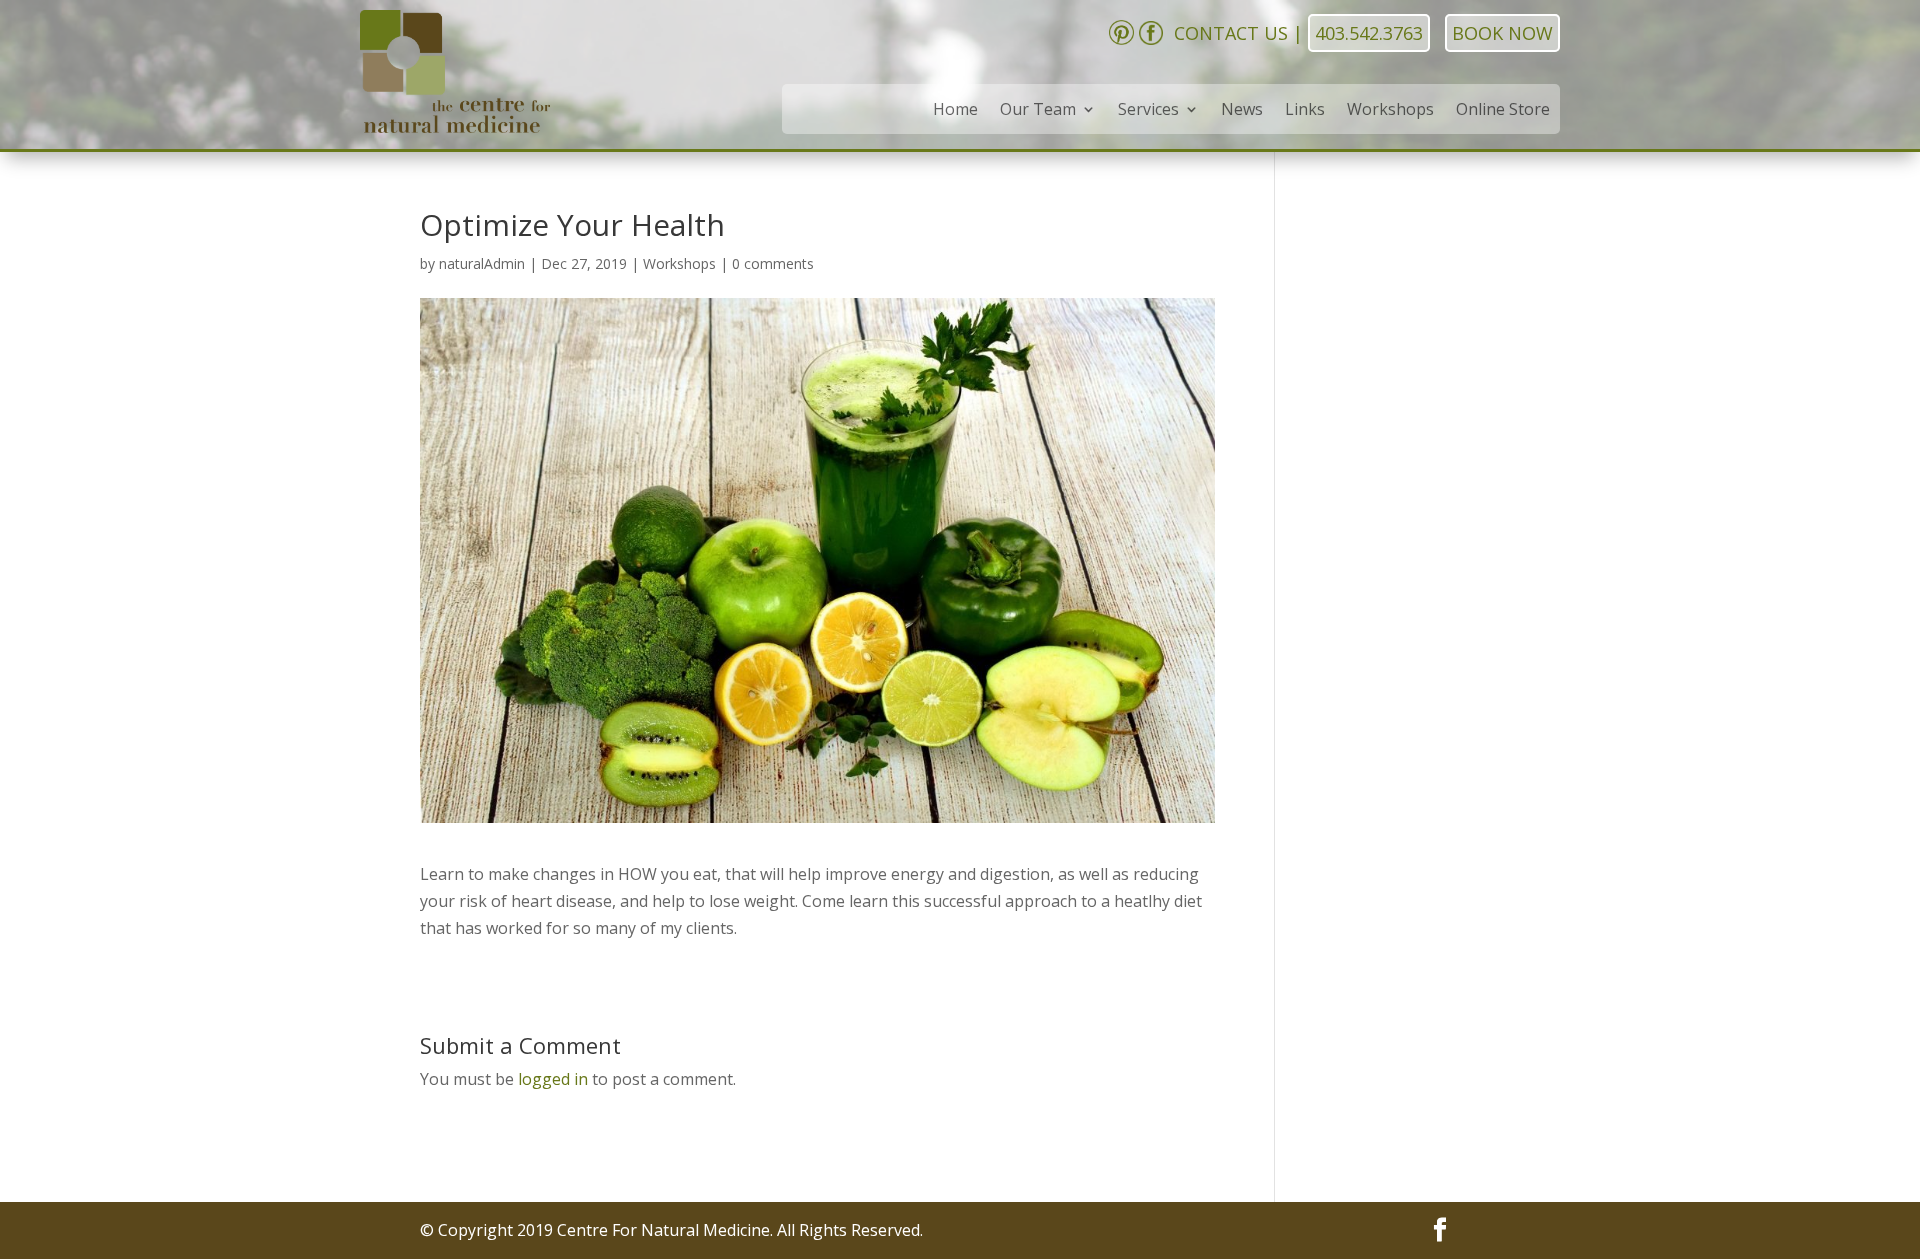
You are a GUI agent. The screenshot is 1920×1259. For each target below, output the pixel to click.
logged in (553, 1079)
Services (1148, 111)
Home (955, 111)
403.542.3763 (1369, 33)
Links (1305, 111)
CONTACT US (1231, 33)
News (1242, 111)
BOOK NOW (1502, 33)
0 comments (773, 263)
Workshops (1390, 111)
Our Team (1038, 111)
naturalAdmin (482, 263)
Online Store (1503, 111)
